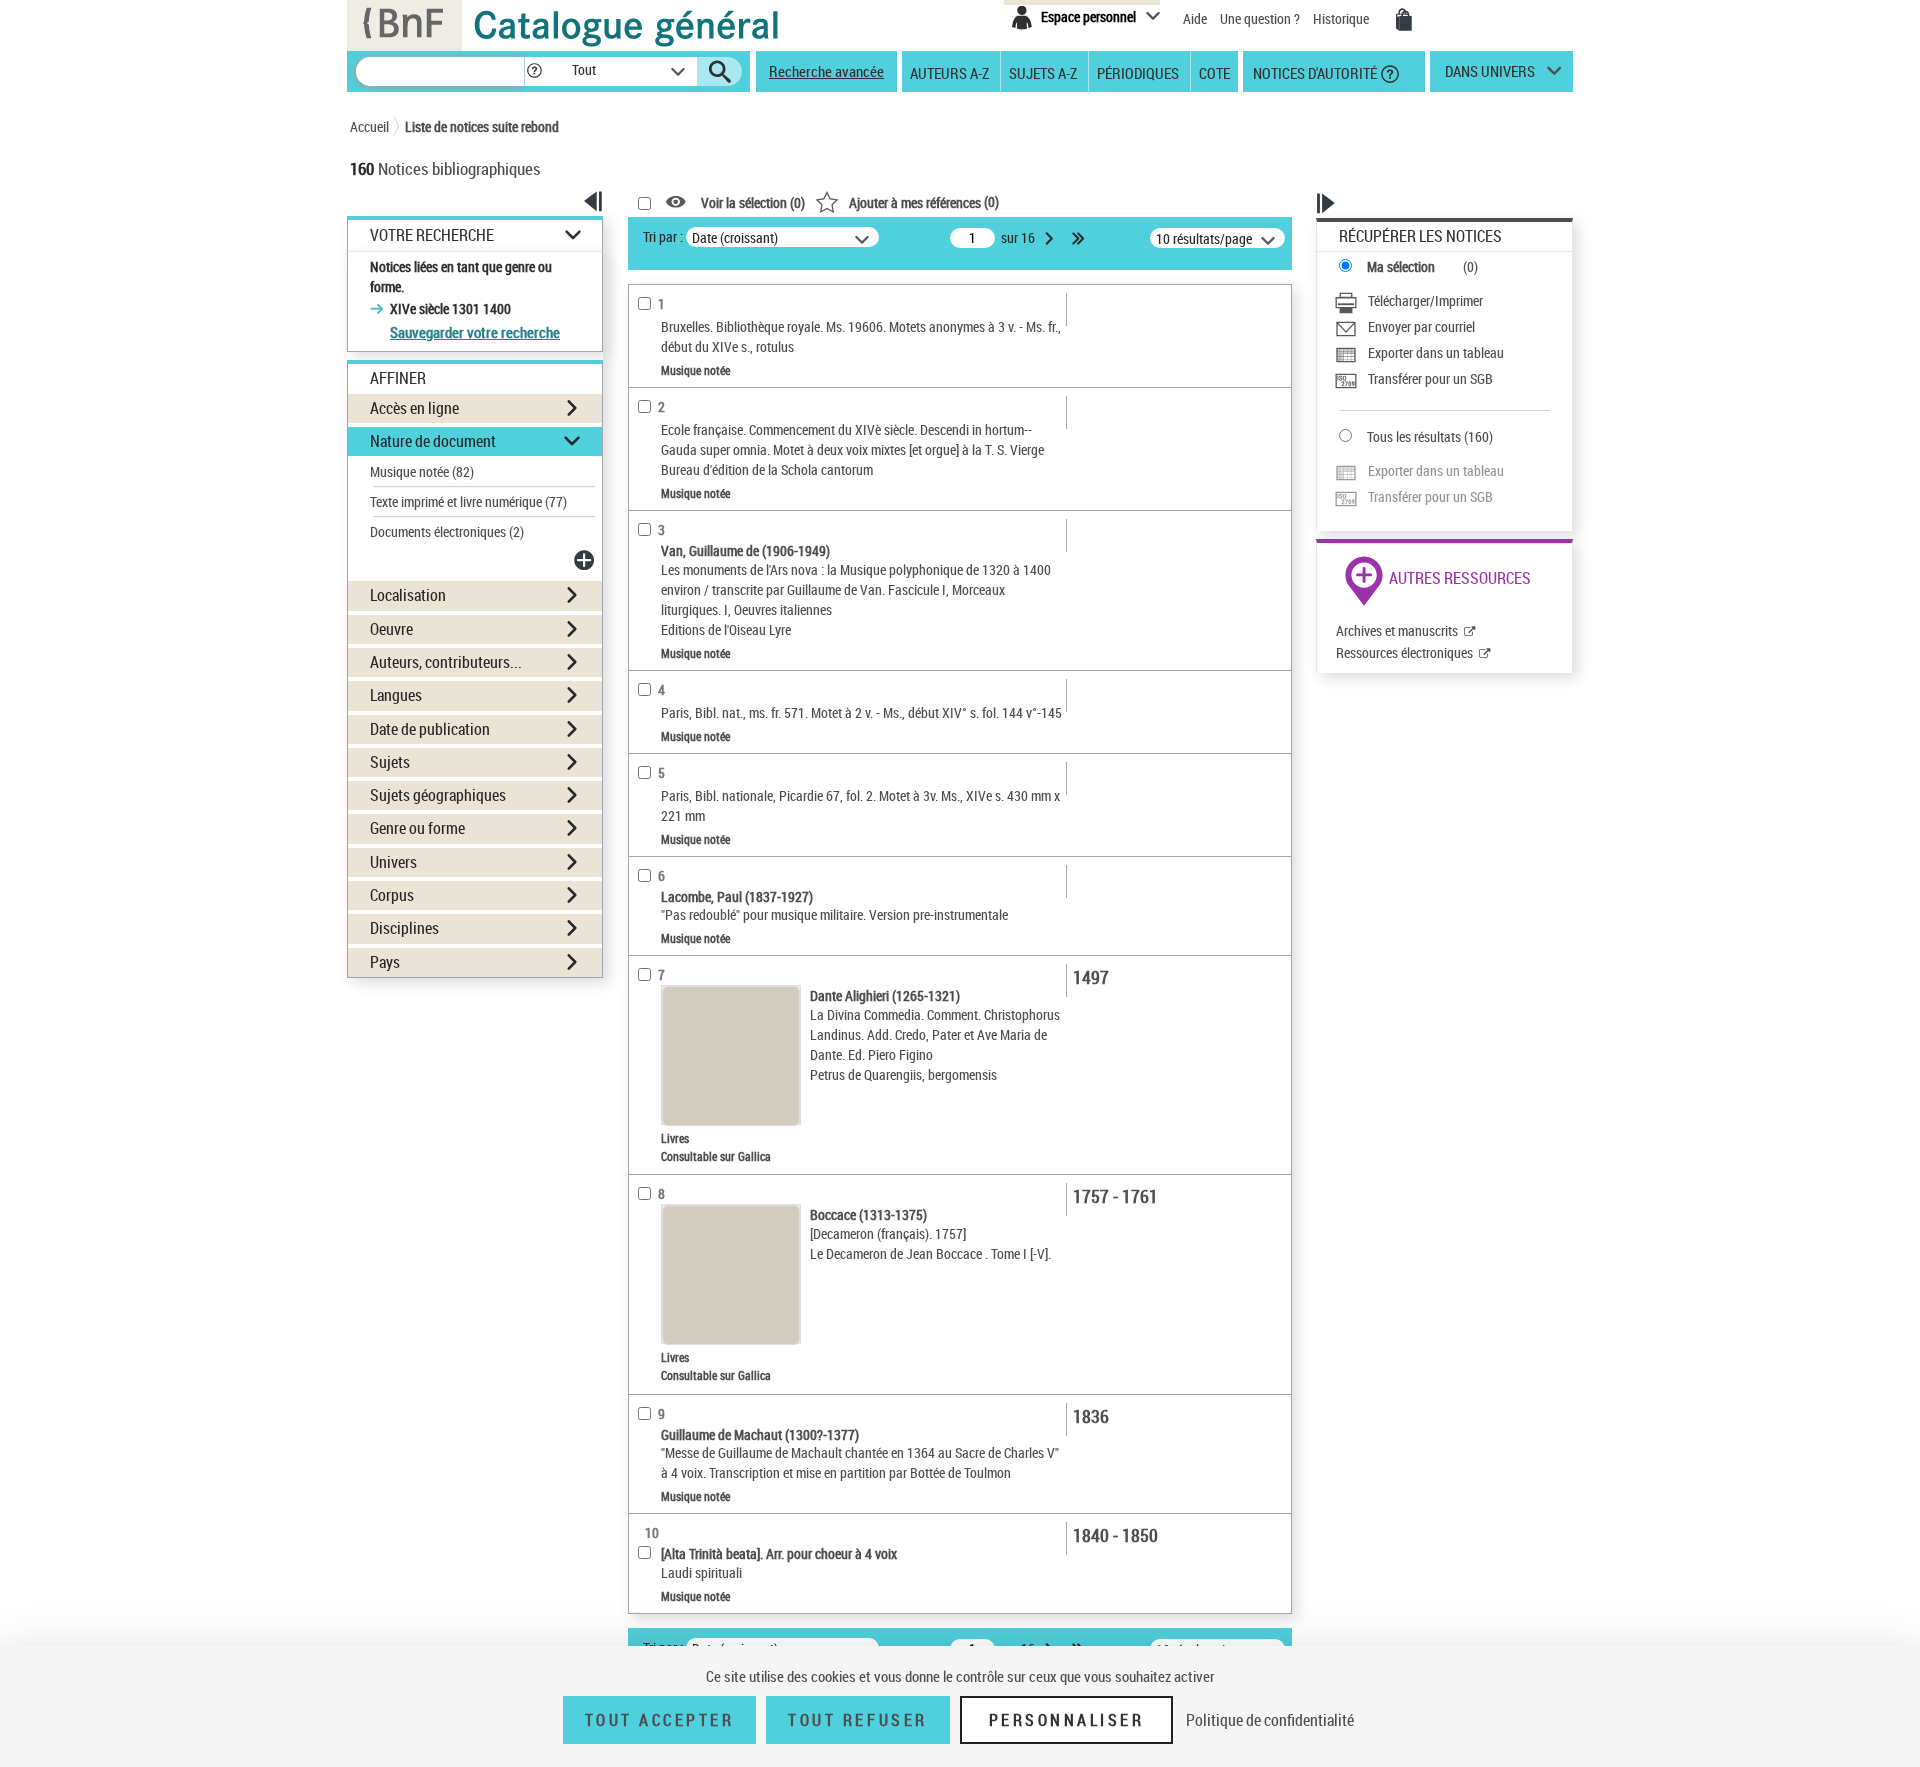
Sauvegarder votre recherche (475, 332)
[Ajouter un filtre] (586, 560)
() (924, 201)
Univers (393, 862)
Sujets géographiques (438, 795)
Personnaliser (1067, 1720)
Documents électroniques (447, 531)
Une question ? (1261, 18)
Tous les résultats (1414, 436)
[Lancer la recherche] (720, 72)
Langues (396, 695)
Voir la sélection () (753, 202)
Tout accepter (660, 1720)
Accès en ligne (414, 408)
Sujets (390, 762)
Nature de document (433, 441)
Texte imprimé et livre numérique (468, 501)
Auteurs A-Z (949, 72)
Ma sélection (1401, 266)
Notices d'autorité (1313, 72)
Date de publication (430, 729)
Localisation (408, 595)
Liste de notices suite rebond (482, 126)
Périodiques (1138, 72)
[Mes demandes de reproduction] (1404, 20)
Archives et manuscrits (1397, 630)
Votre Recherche (432, 235)
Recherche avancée (826, 71)
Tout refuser (857, 1720)
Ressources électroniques (1404, 652)
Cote (1214, 72)
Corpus (392, 895)
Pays (385, 962)
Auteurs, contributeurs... (446, 662)
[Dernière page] (1080, 238)
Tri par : (663, 236)
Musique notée (422, 471)
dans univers (1490, 76)
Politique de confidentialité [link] (1270, 1720)
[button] (534, 71)
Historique (1342, 18)
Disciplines (404, 928)
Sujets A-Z (1043, 72)
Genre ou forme (417, 828)
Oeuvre (391, 629)
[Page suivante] (1051, 238)
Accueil (369, 126)
